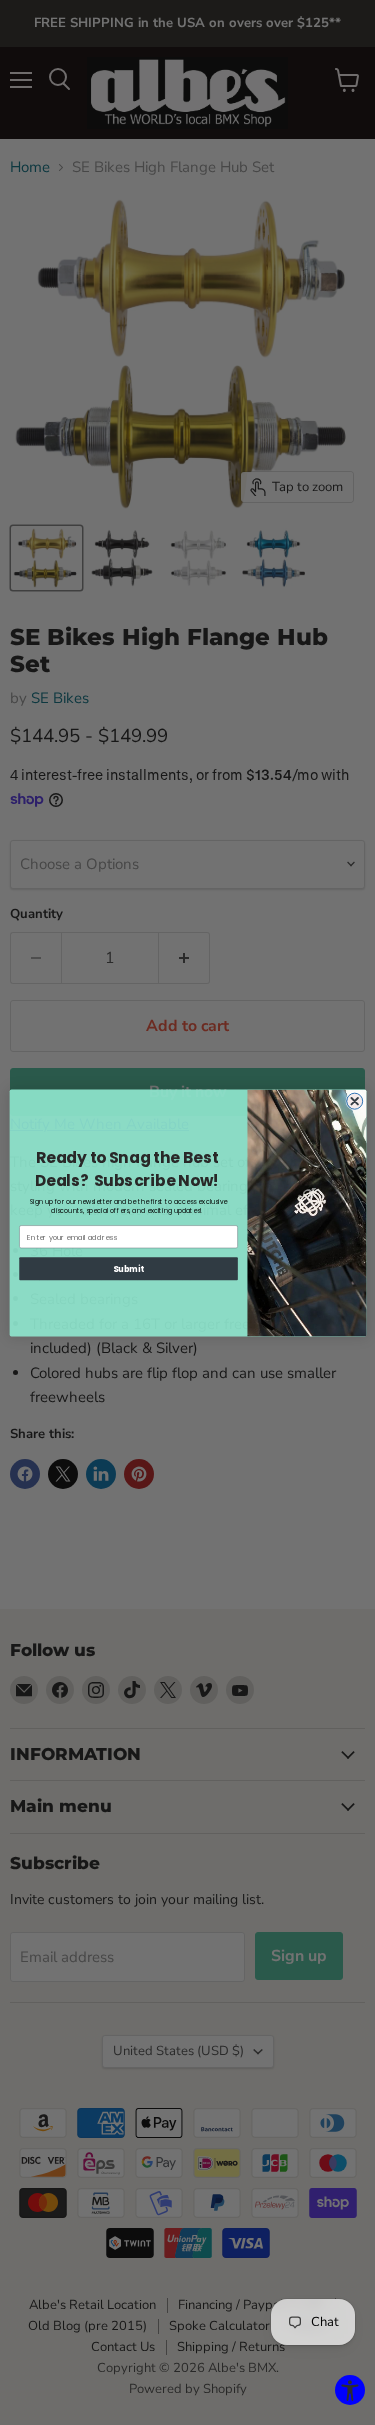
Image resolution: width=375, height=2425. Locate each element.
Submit (128, 1267)
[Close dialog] (354, 1101)
